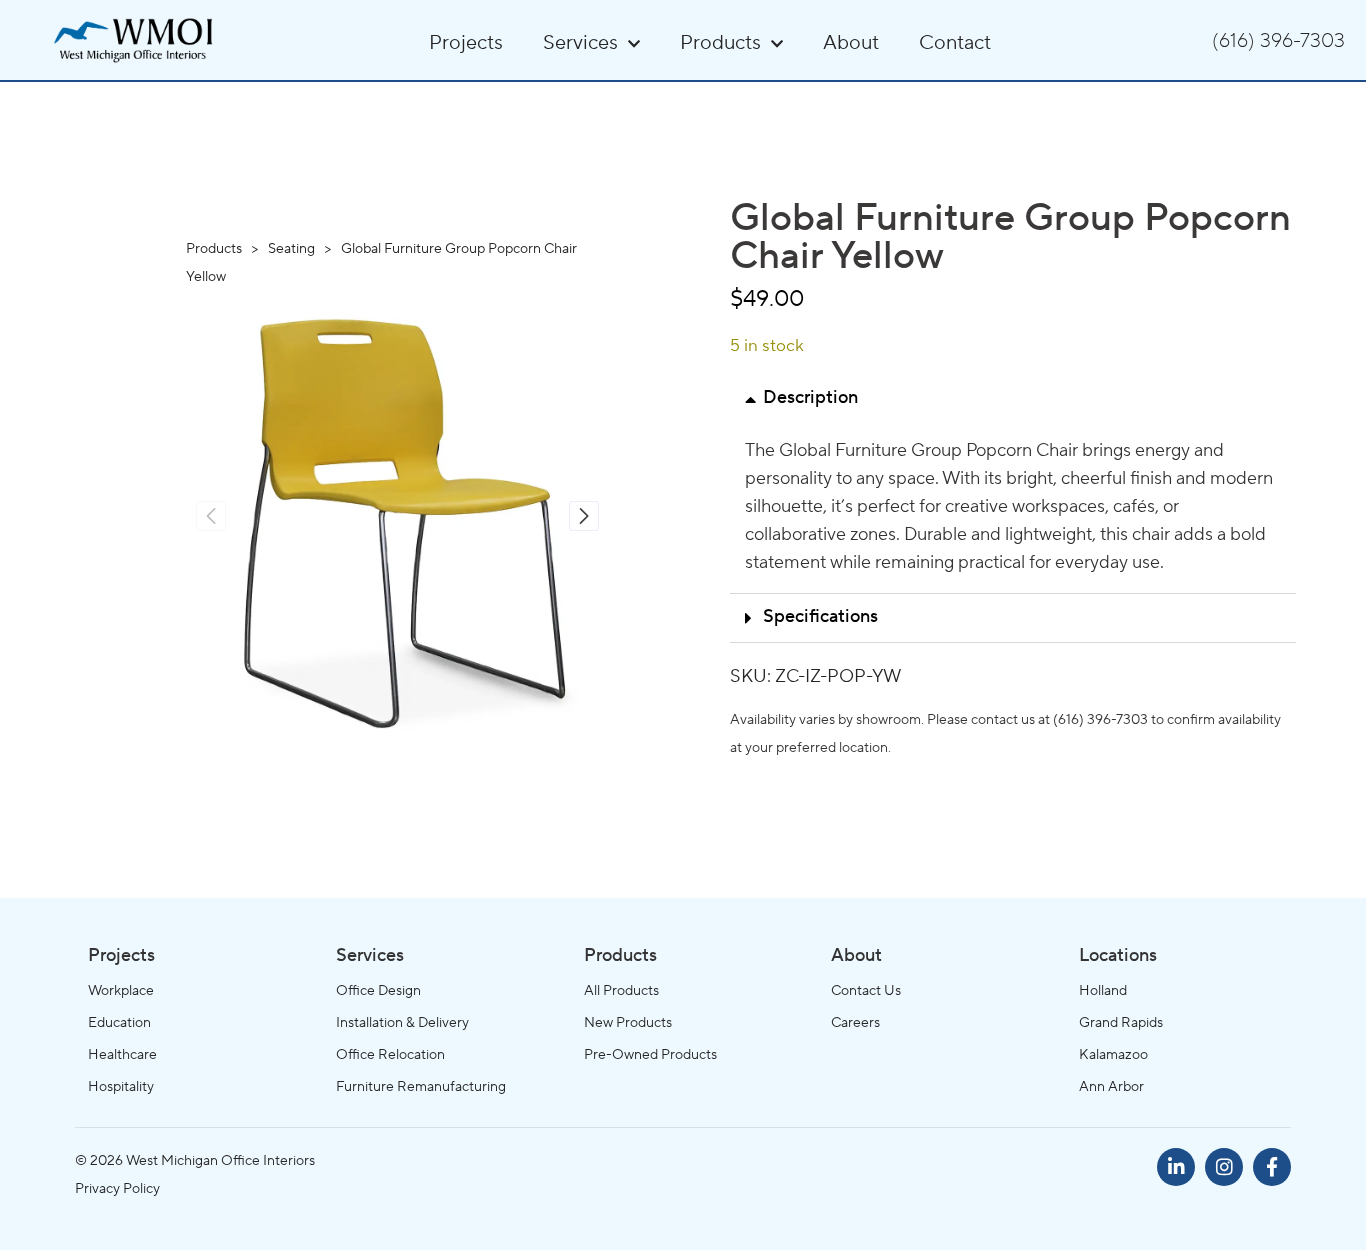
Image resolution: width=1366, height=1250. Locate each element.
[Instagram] (1224, 1167)
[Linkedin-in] (1176, 1167)
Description (810, 399)
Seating (293, 249)
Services (580, 44)
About (851, 44)
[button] (584, 516)
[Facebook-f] (1272, 1167)
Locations (1118, 956)
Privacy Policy (117, 1189)
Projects (466, 44)
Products (720, 44)
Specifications (820, 618)
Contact (955, 44)
